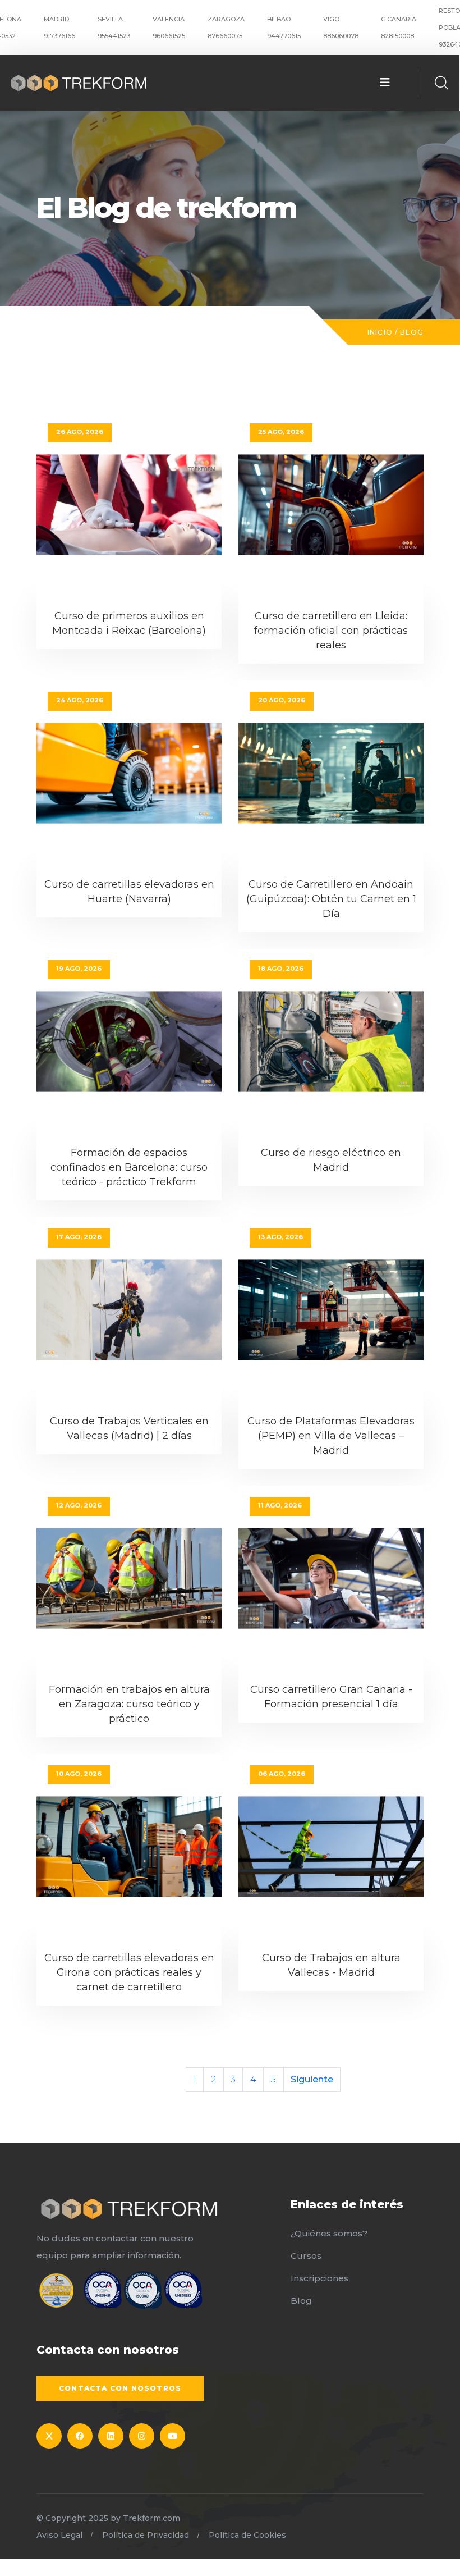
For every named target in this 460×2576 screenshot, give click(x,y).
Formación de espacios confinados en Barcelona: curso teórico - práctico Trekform (129, 1167)
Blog (412, 332)
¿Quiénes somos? (329, 2233)
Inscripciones (319, 2278)
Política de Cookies (247, 2535)
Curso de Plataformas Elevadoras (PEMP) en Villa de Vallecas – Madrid (331, 1436)
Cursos (306, 2256)
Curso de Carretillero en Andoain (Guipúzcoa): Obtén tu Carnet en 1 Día (331, 899)
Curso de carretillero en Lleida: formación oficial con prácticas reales (331, 631)
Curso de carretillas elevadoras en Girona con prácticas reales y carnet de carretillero (129, 1972)
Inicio (380, 332)
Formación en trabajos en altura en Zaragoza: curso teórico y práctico (129, 1704)
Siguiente (312, 2079)
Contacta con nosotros (120, 2388)
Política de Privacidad (146, 2535)
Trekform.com (151, 2518)
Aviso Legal (59, 2535)
